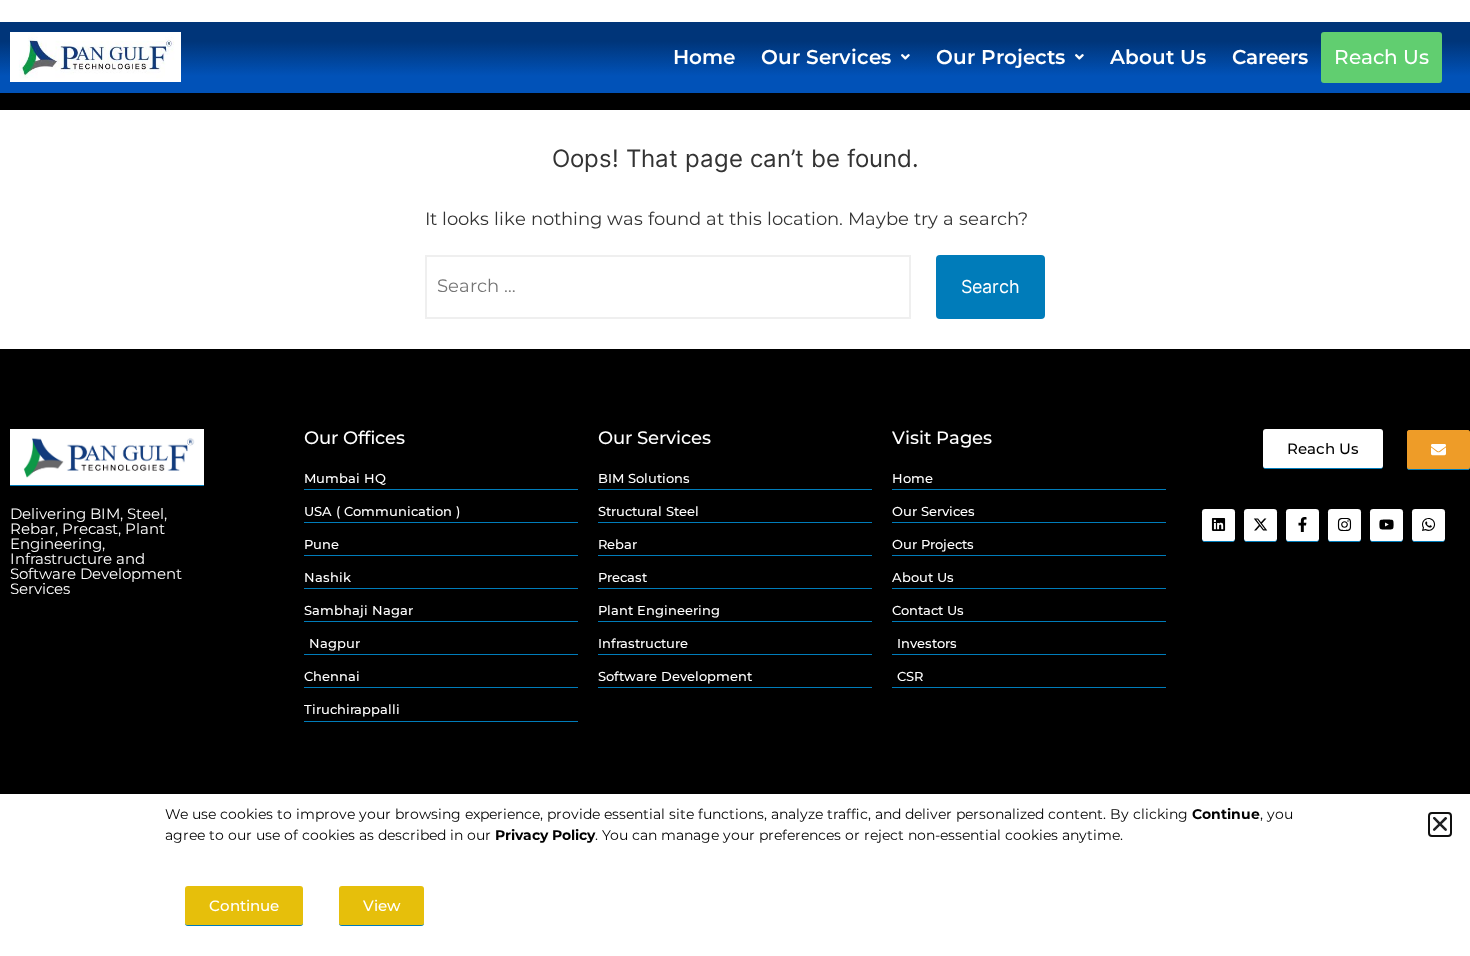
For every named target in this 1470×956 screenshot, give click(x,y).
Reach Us (1381, 57)
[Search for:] (668, 287)
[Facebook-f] (1302, 525)
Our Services (826, 57)
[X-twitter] (1260, 525)
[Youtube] (1386, 525)
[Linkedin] (1218, 525)
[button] (835, 57)
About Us (1158, 57)
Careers (1270, 57)
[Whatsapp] (1428, 525)
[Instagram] (1344, 525)
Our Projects (1000, 57)
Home (704, 57)
